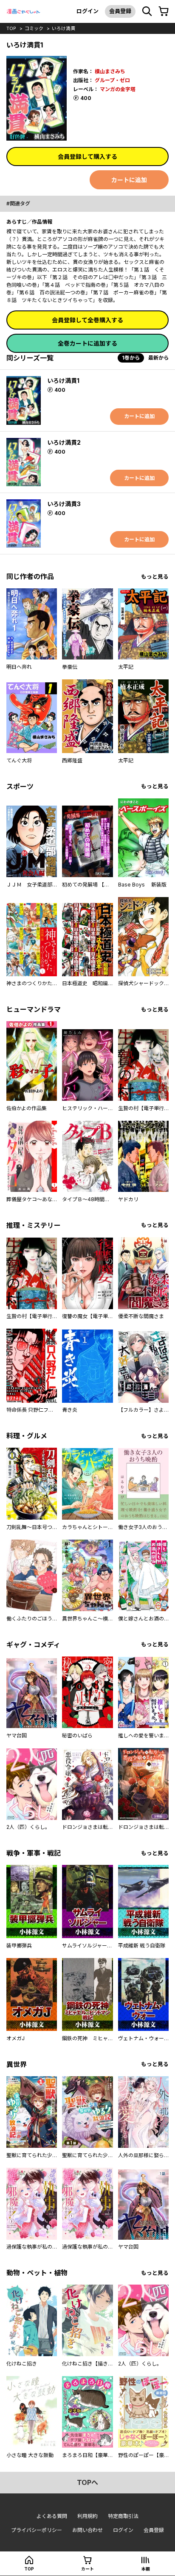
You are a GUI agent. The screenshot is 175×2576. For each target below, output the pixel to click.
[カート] (164, 11)
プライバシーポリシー (37, 2530)
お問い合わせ (87, 2530)
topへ (87, 2482)
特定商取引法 (123, 2516)
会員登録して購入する (87, 156)
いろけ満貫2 (64, 442)
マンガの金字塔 (118, 89)
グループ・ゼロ (112, 80)
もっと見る (155, 577)
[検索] (147, 11)
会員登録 (120, 11)
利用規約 (87, 2516)
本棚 (146, 2569)
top (11, 28)
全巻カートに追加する (87, 343)
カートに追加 (129, 180)
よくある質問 (52, 2516)
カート (87, 2569)
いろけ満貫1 (63, 381)
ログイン (87, 11)
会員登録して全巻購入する (87, 320)
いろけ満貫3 (64, 504)
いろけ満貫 (64, 28)
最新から (158, 358)
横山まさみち (110, 71)
